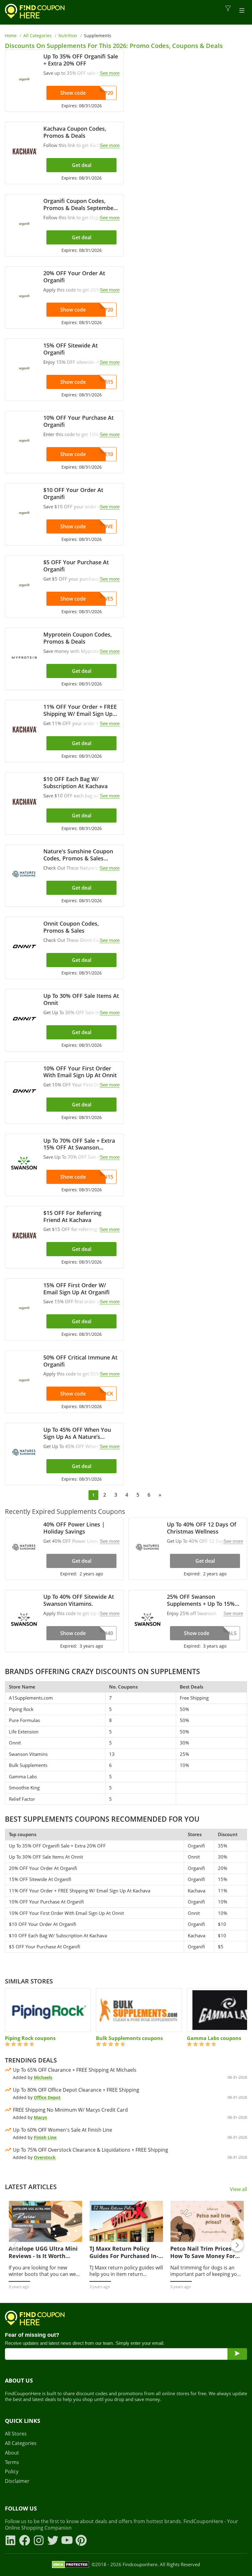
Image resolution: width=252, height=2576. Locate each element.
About (12, 2453)
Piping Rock (21, 1709)
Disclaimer (17, 2481)
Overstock (45, 2157)
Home (11, 36)
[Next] (237, 2245)
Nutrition (68, 36)
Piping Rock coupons (30, 2038)
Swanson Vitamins (28, 1754)
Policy (12, 2472)
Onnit (15, 1743)
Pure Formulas (24, 1720)
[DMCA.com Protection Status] (71, 2565)
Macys (40, 2117)
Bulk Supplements (28, 1765)
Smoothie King (24, 1788)
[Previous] (15, 2245)
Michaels (43, 2077)
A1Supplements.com (31, 1698)
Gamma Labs (23, 1776)
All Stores (16, 2434)
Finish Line (45, 2137)
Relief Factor (22, 1799)
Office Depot (47, 2097)
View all (238, 2189)
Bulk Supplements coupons (129, 2038)
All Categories (37, 36)
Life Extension (24, 1732)
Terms (12, 2462)
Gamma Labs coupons (214, 2038)
